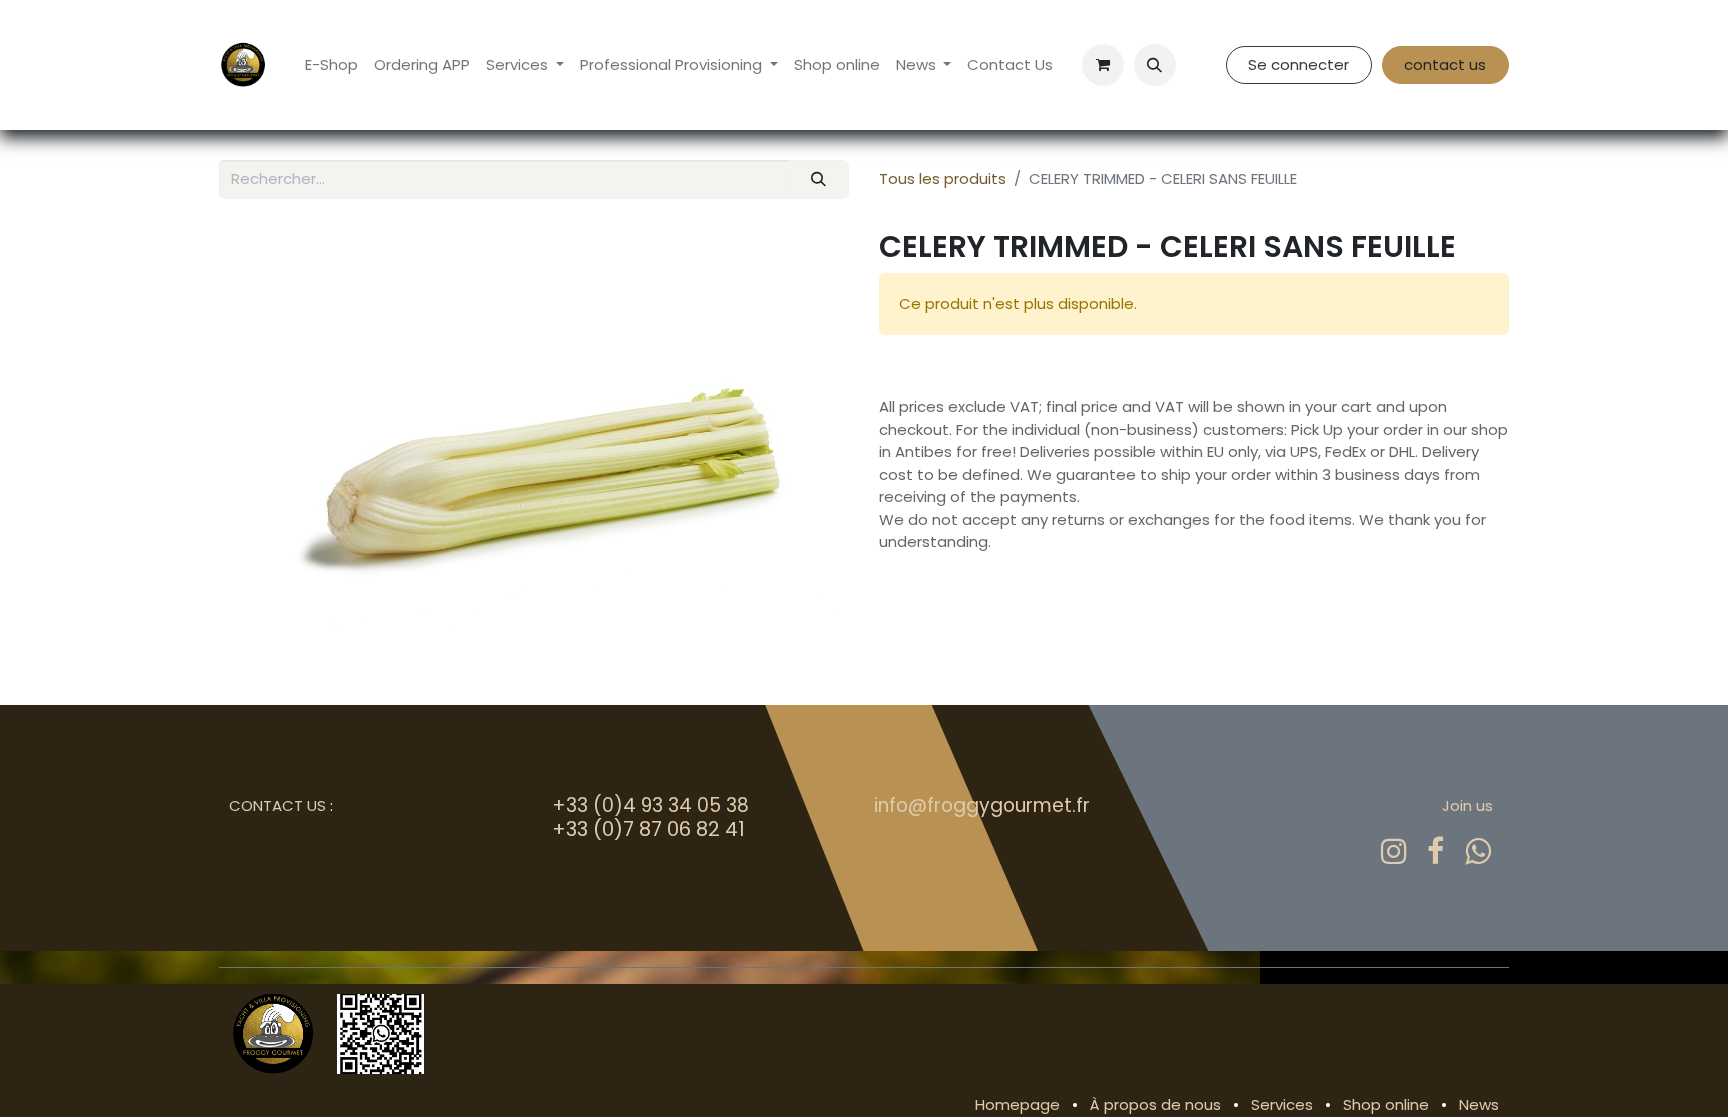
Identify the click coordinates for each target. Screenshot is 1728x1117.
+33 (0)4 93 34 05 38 (650, 805)
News (1479, 1104)
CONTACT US (277, 805)
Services (1282, 1104)
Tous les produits (942, 178)
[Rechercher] (819, 179)
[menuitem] (331, 65)
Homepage (1017, 1104)
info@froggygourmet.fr (982, 805)
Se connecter (1298, 64)
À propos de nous (1155, 1104)
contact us (1445, 64)
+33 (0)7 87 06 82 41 (648, 829)
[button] (1155, 65)
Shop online (1386, 1104)
